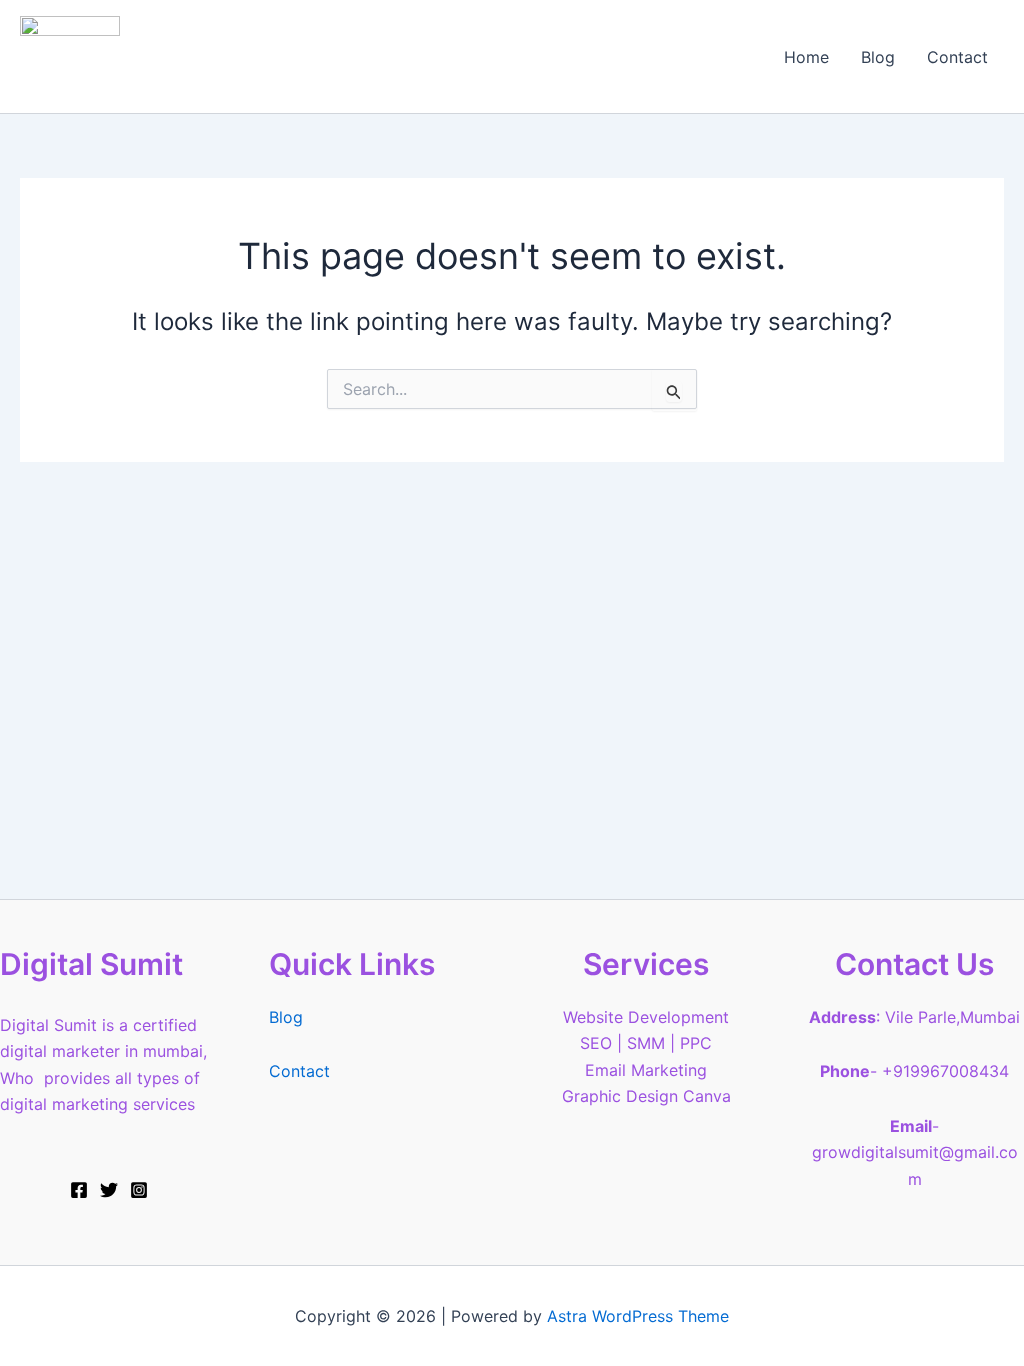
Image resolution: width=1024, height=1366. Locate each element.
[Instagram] (139, 1190)
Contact (957, 57)
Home (806, 57)
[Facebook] (79, 1190)
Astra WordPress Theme (638, 1316)
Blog (878, 57)
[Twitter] (109, 1190)
